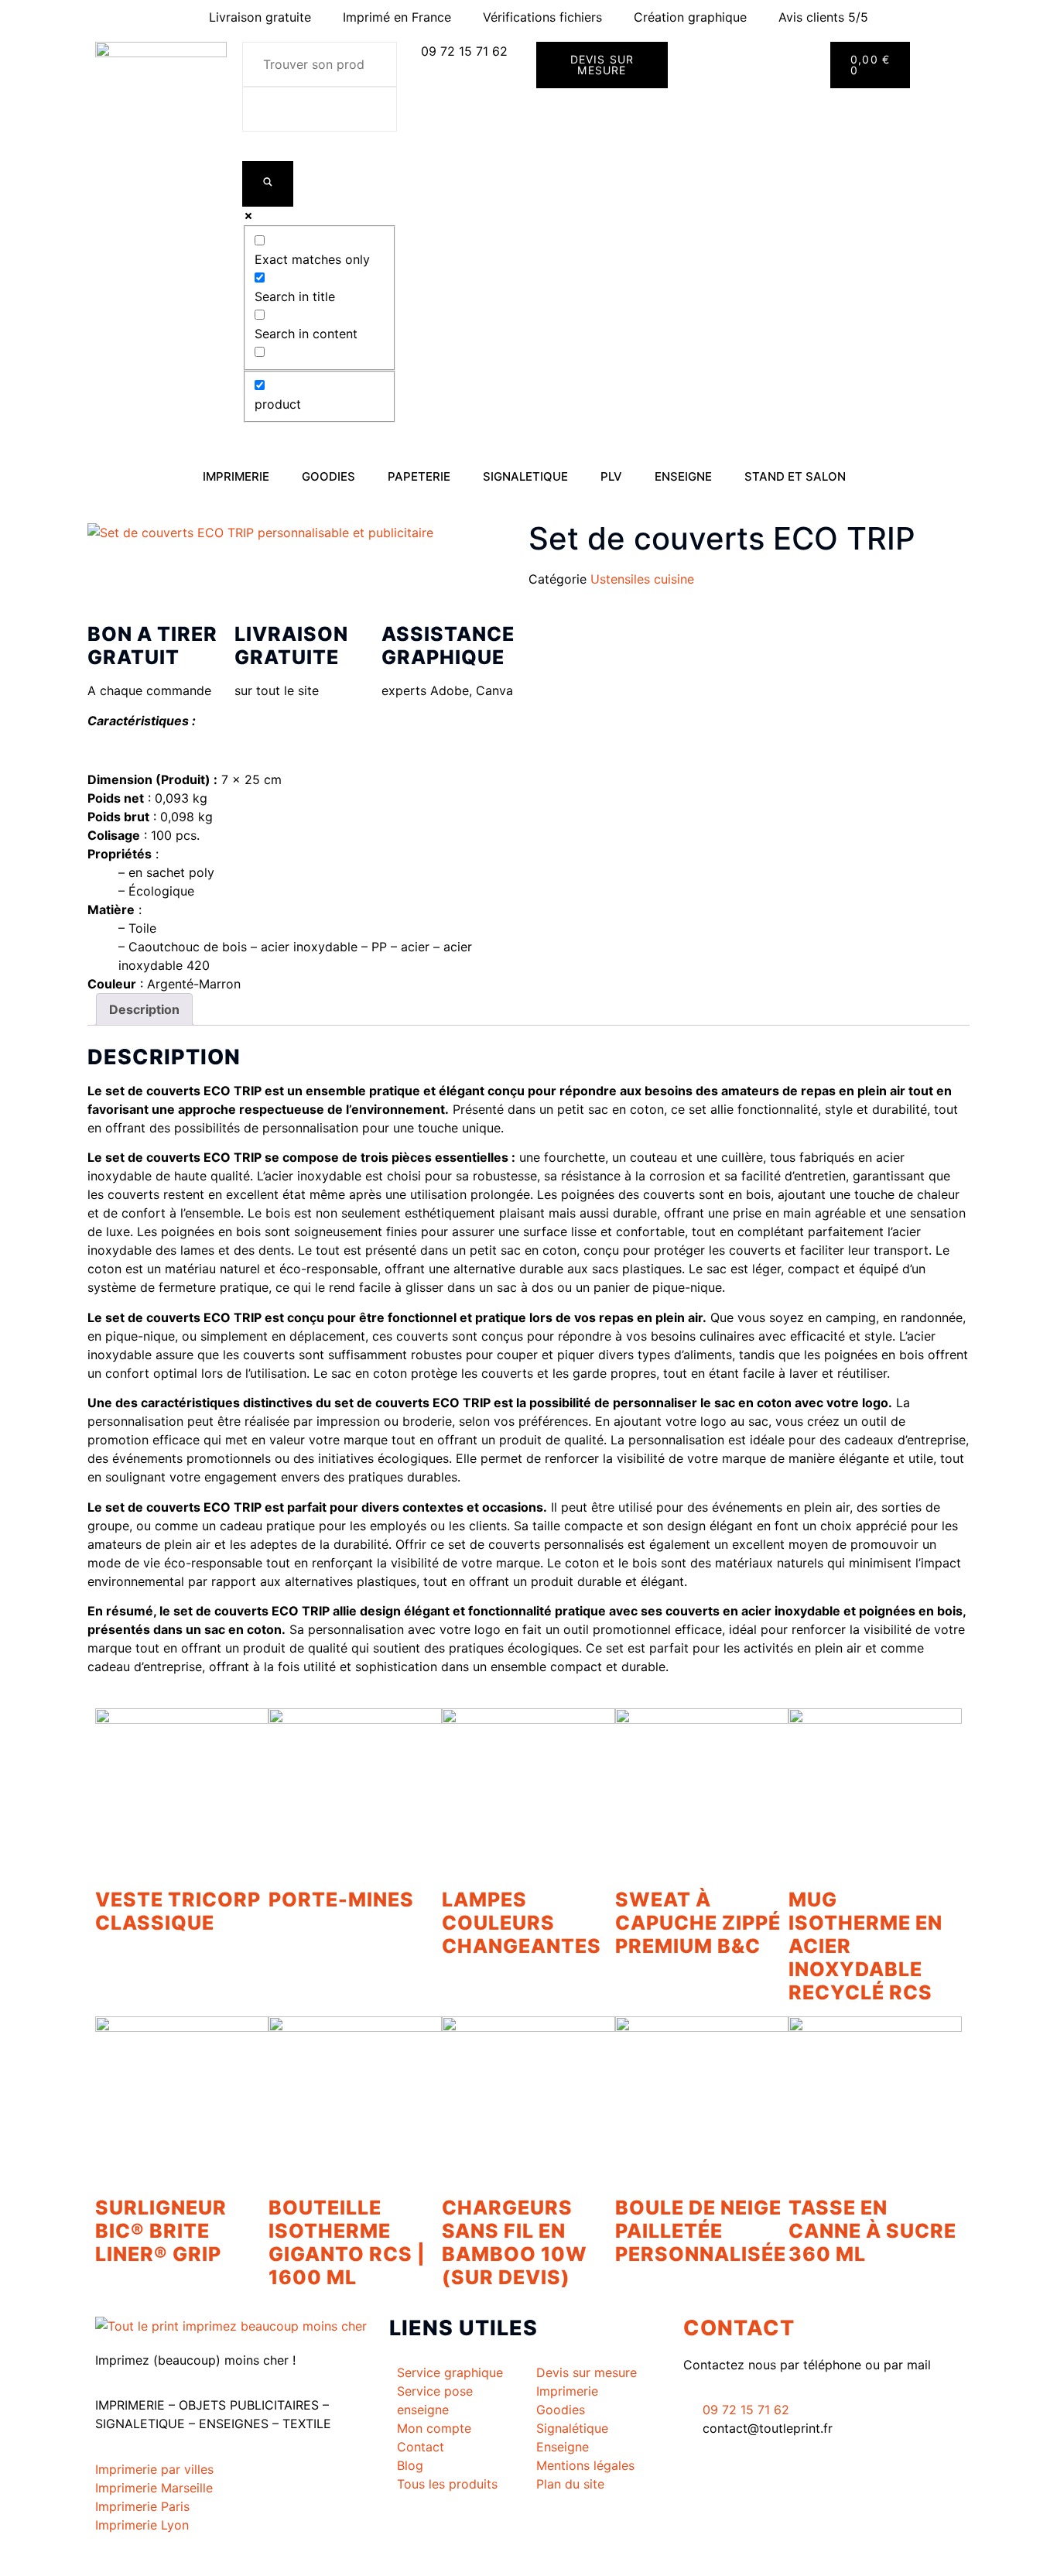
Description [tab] (144, 1009)
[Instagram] (823, 2499)
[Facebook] (823, 2462)
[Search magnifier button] (268, 184)
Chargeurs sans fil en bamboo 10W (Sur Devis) (515, 2242)
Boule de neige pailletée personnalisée (701, 2231)
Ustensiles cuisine (642, 579)
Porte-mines (341, 1899)
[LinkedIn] (823, 2481)
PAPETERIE (419, 476)
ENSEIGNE (683, 476)
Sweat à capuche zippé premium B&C (698, 1923)
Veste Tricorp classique (178, 1911)
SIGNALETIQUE (525, 476)
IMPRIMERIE (236, 476)
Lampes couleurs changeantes (522, 1923)
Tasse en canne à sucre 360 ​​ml (872, 2231)
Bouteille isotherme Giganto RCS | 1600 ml (347, 2242)
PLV (611, 476)
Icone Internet (190, 2559)
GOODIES (328, 476)
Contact (739, 2328)
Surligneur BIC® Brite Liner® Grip (161, 2231)
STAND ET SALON (795, 476)
